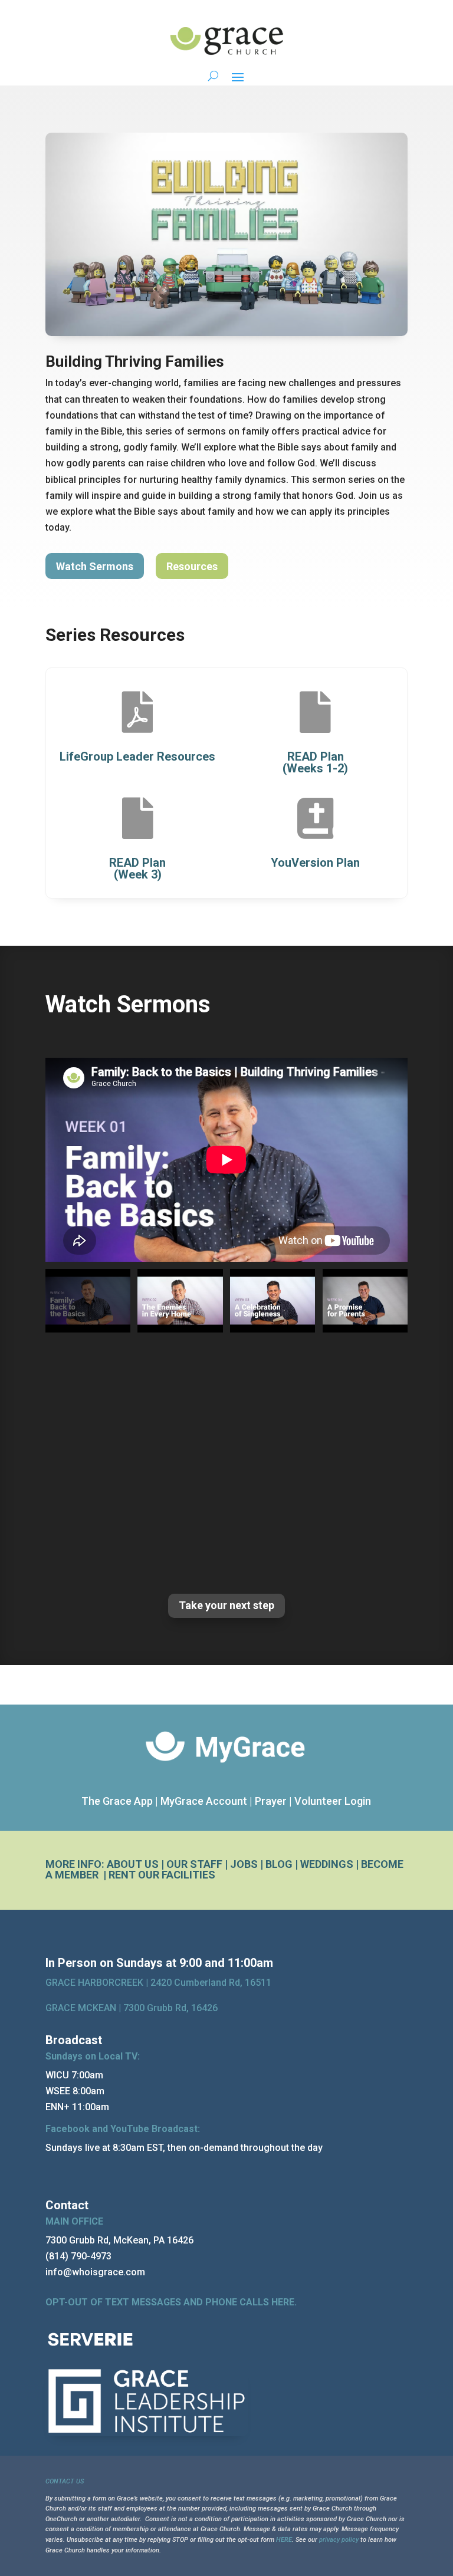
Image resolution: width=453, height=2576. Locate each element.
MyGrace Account (204, 1801)
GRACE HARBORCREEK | (98, 1983)
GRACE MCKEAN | (132, 2008)
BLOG (279, 1864)
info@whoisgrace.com (95, 2272)
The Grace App (117, 1801)
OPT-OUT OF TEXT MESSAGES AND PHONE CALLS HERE (170, 2302)
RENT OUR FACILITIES (162, 1875)
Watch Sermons (95, 566)
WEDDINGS (327, 1864)
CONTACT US (65, 2481)
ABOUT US (133, 1864)
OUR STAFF (194, 1864)
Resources (192, 566)
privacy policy (339, 2540)
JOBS (244, 1864)
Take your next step (226, 1605)
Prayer (271, 1801)
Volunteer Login (333, 1801)
